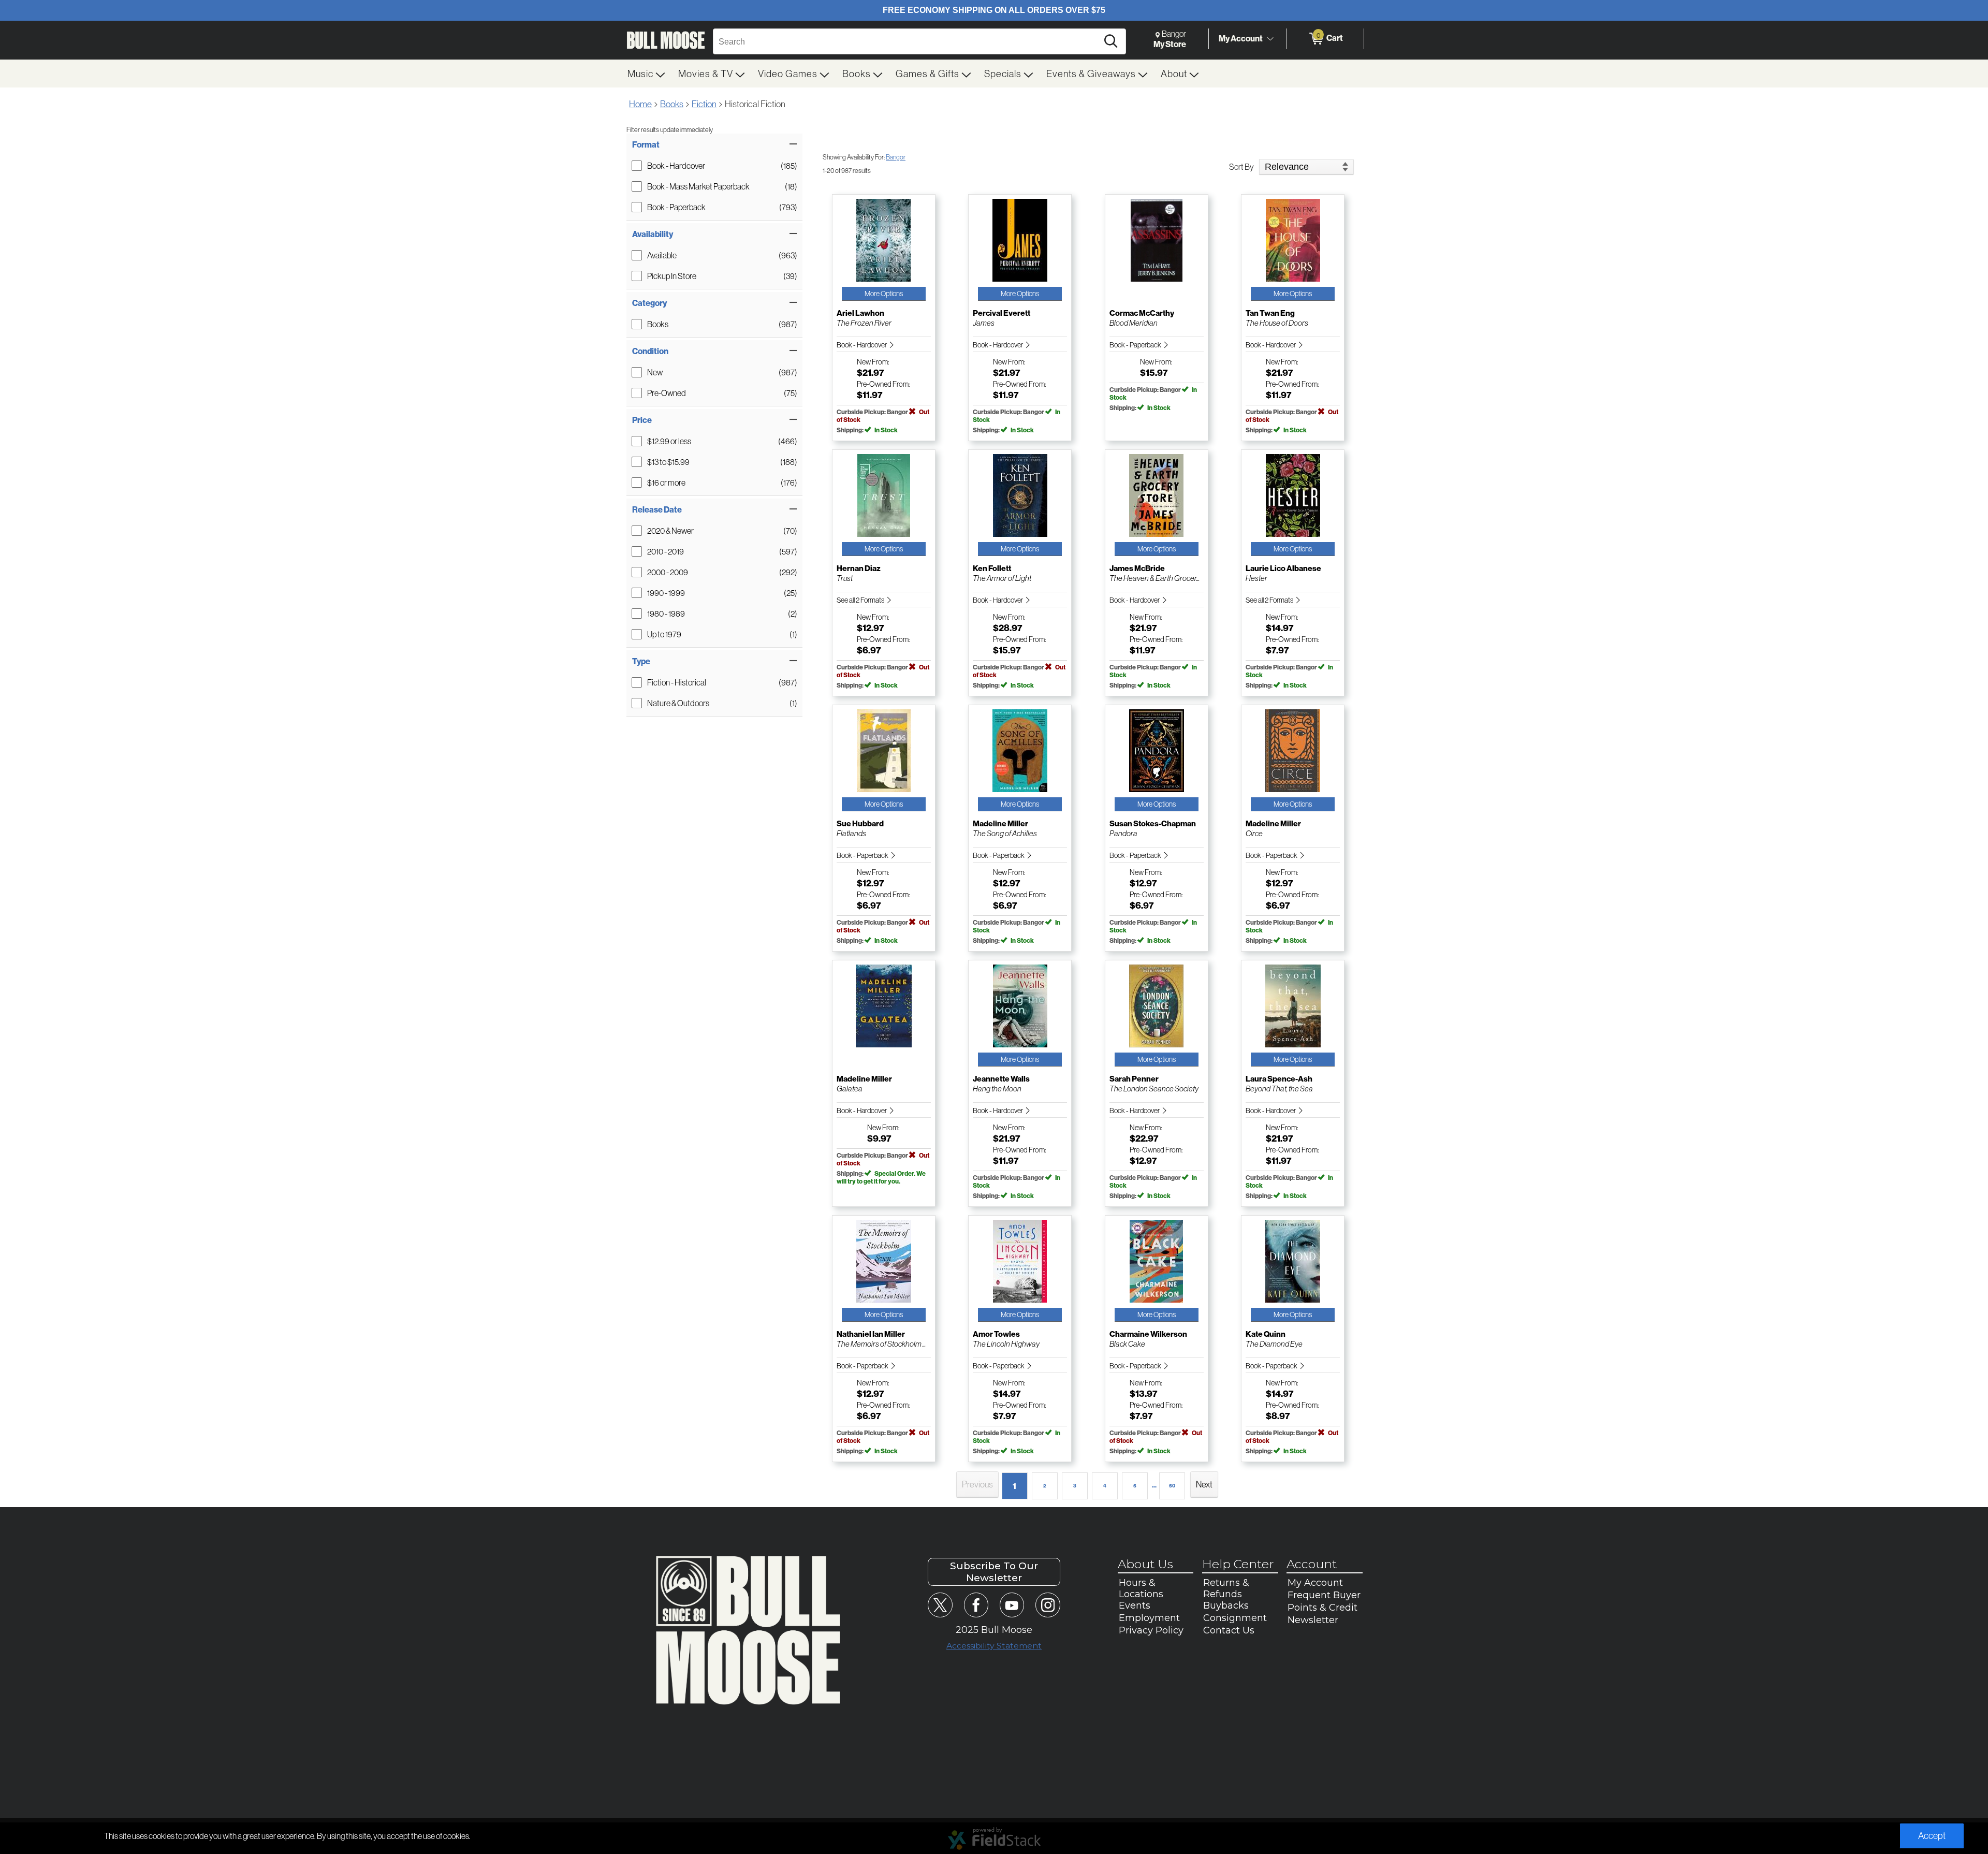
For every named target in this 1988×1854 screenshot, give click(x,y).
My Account (1241, 38)
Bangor (896, 157)
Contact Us (1229, 1630)
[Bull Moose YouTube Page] (1012, 1605)
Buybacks (1226, 1605)
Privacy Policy (1151, 1630)
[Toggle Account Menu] (1270, 39)
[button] (714, 144)
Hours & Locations (1141, 1588)
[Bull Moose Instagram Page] (1048, 1605)
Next (1204, 1484)
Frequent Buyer (1324, 1595)
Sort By (1241, 167)
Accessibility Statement (994, 1646)
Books (672, 104)
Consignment (1235, 1618)
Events (1135, 1605)
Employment (1149, 1618)
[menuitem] (647, 74)
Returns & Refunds (1226, 1588)
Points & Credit (1322, 1608)
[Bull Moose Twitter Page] (940, 1605)
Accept (1932, 1836)
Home (640, 104)
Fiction (704, 104)
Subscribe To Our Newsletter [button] (994, 1572)
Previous (977, 1484)
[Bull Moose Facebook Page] (976, 1605)
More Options (884, 294)
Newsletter (1313, 1620)
